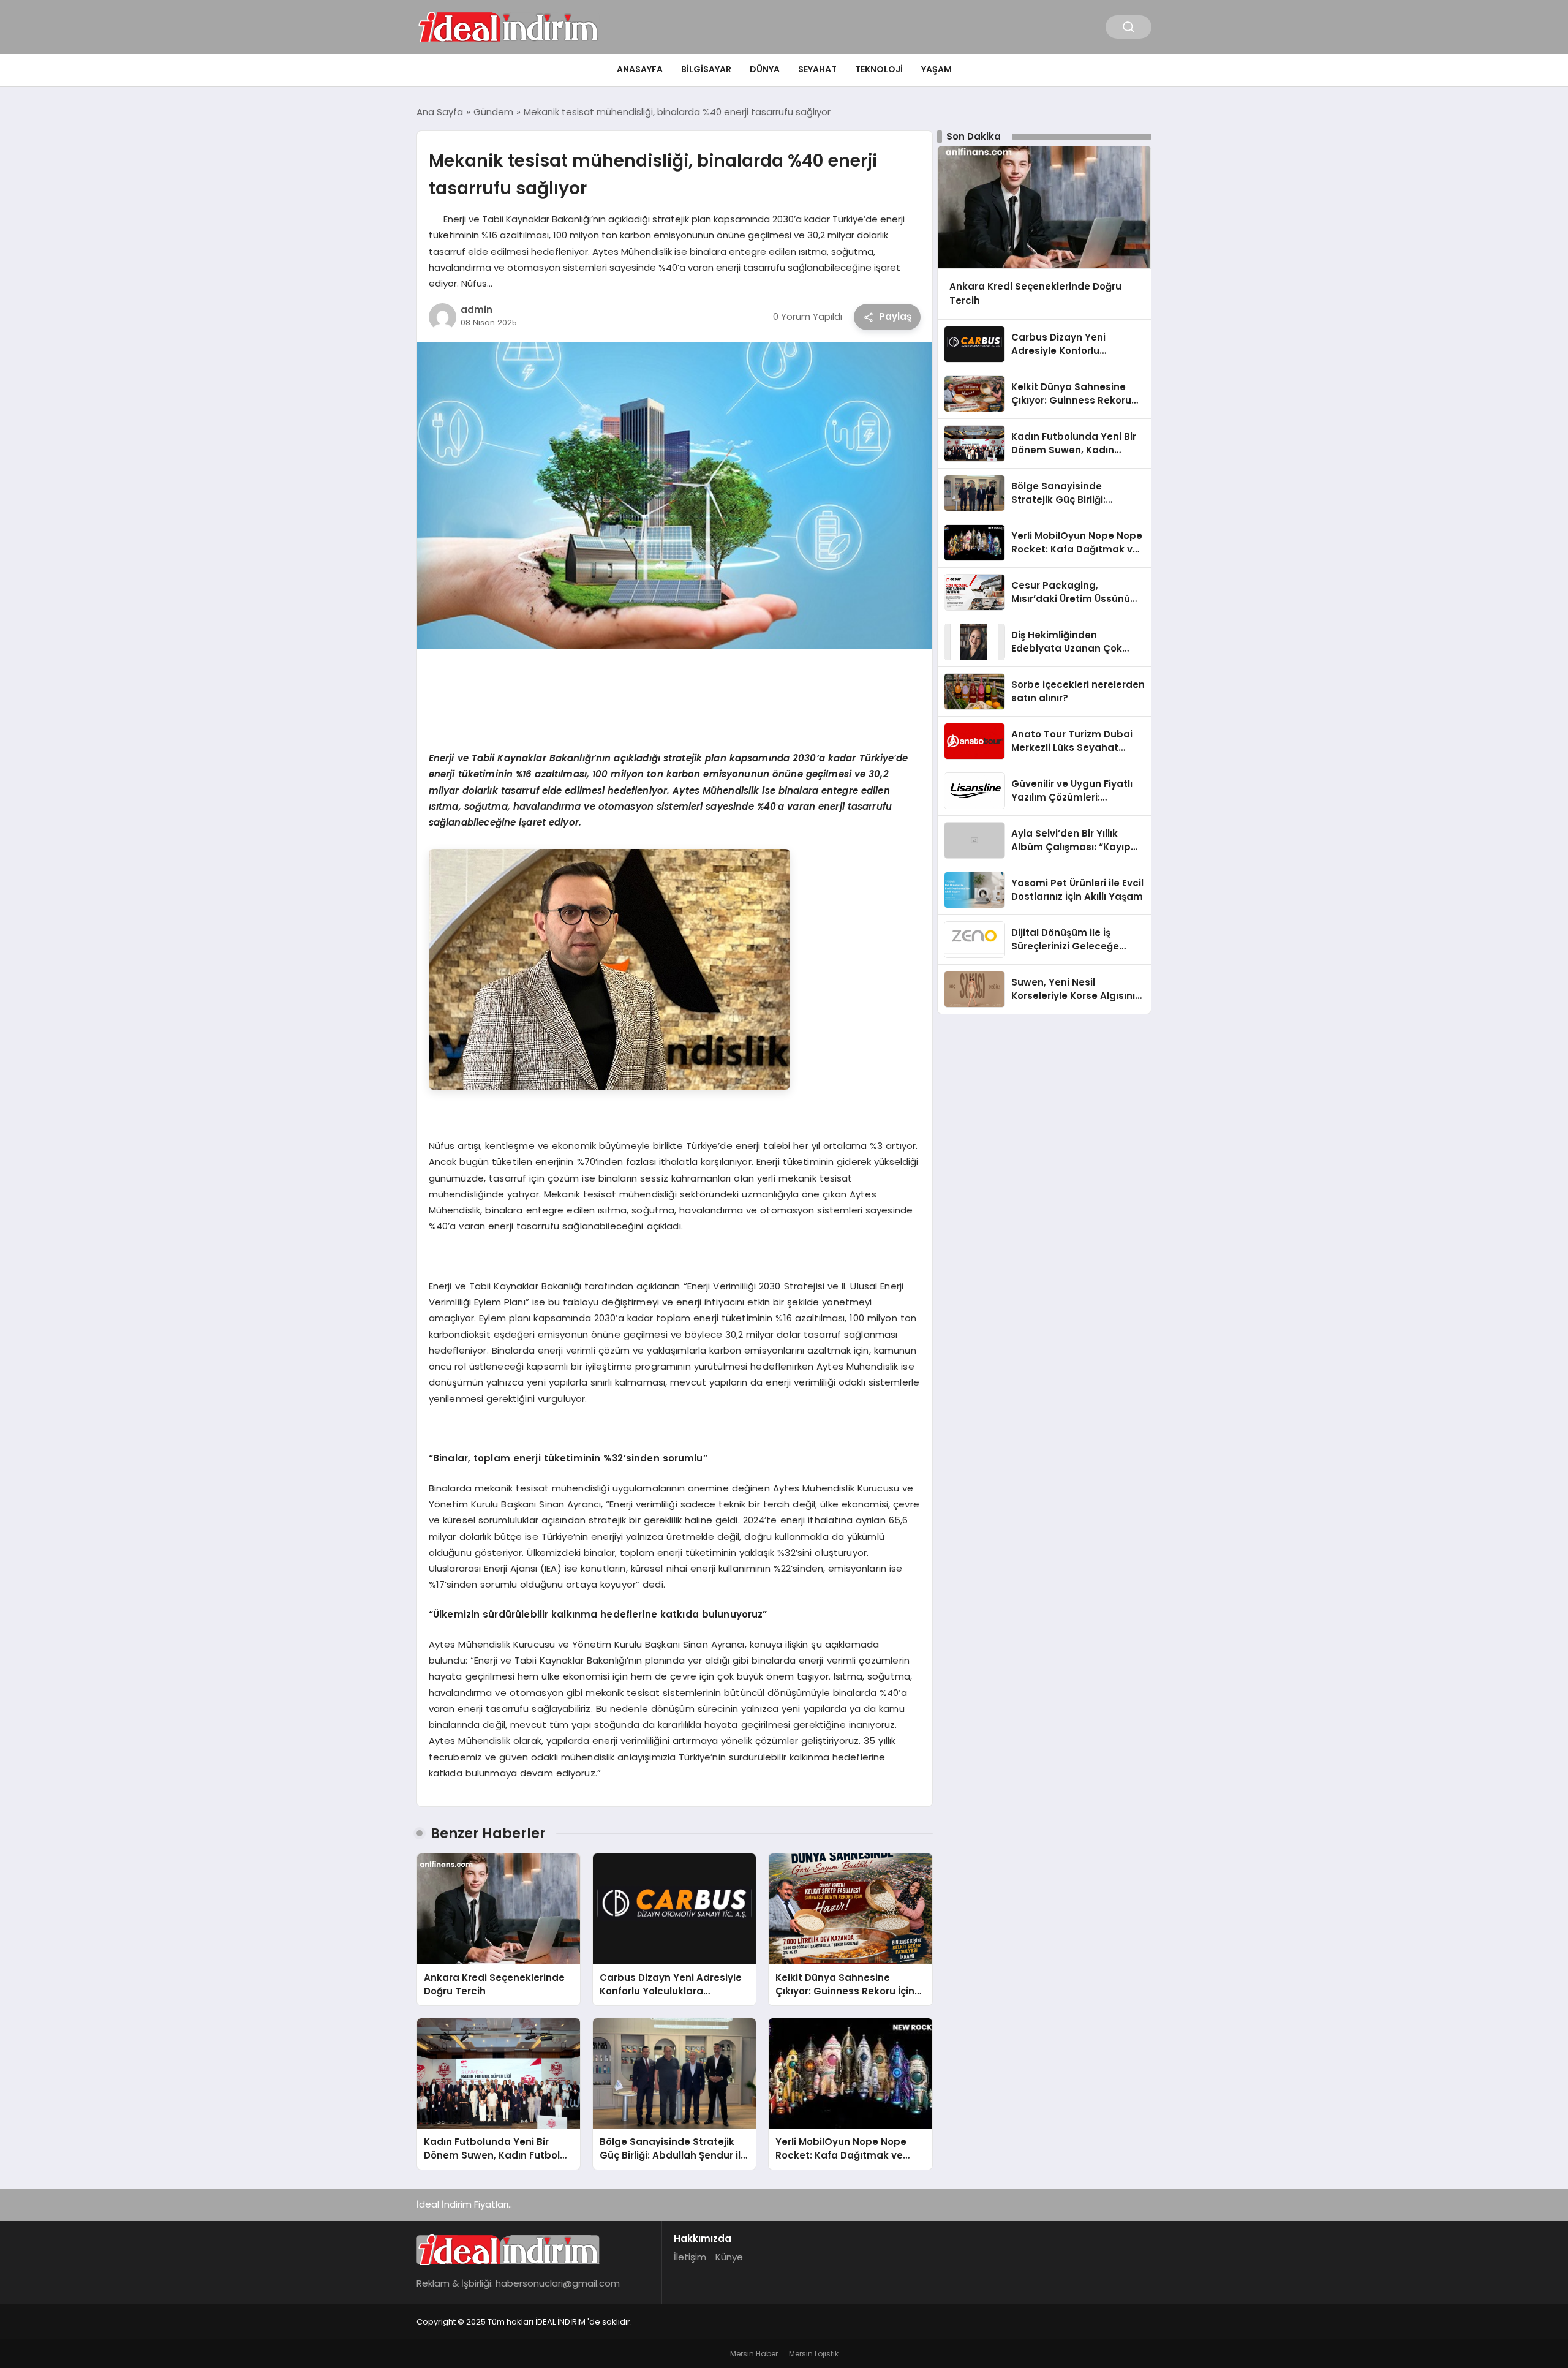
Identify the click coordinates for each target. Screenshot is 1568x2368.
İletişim (690, 2257)
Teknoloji (879, 69)
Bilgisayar (706, 69)
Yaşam (937, 69)
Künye (729, 2257)
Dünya (765, 69)
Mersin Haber (754, 2354)
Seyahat (817, 69)
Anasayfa (640, 69)
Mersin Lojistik (814, 2354)
